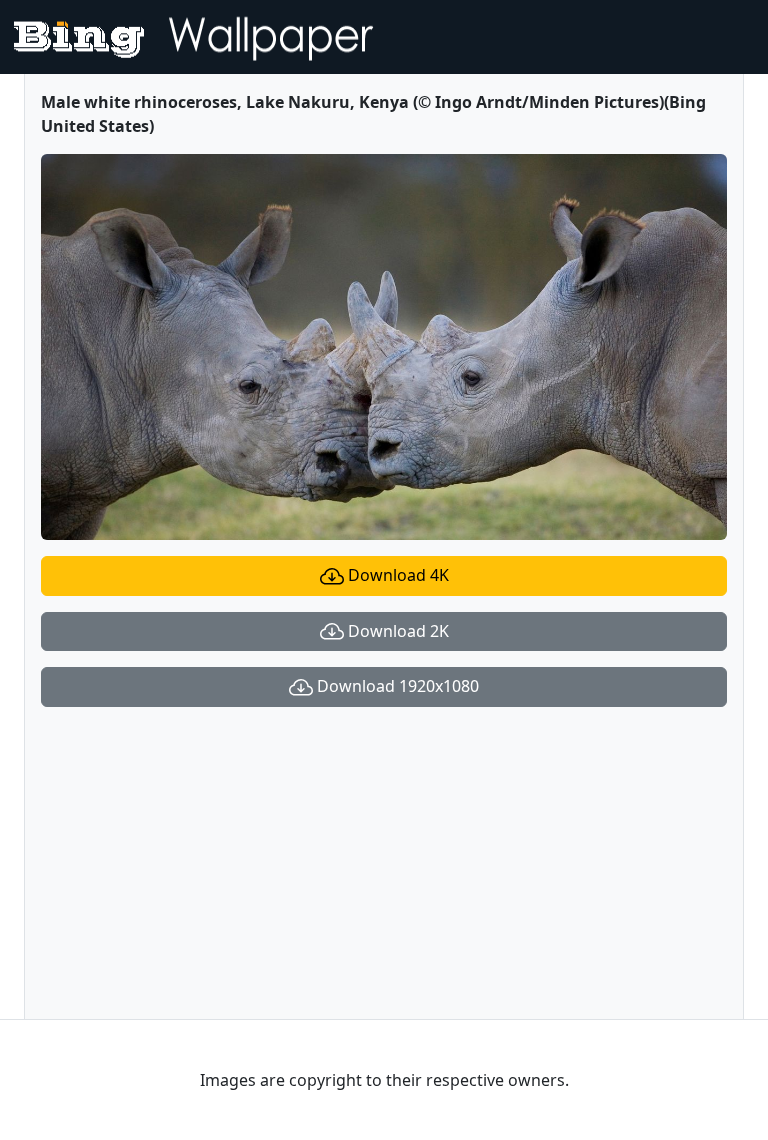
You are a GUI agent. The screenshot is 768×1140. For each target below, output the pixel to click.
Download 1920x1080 (396, 686)
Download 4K (396, 575)
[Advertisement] (384, 863)
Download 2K (396, 631)
